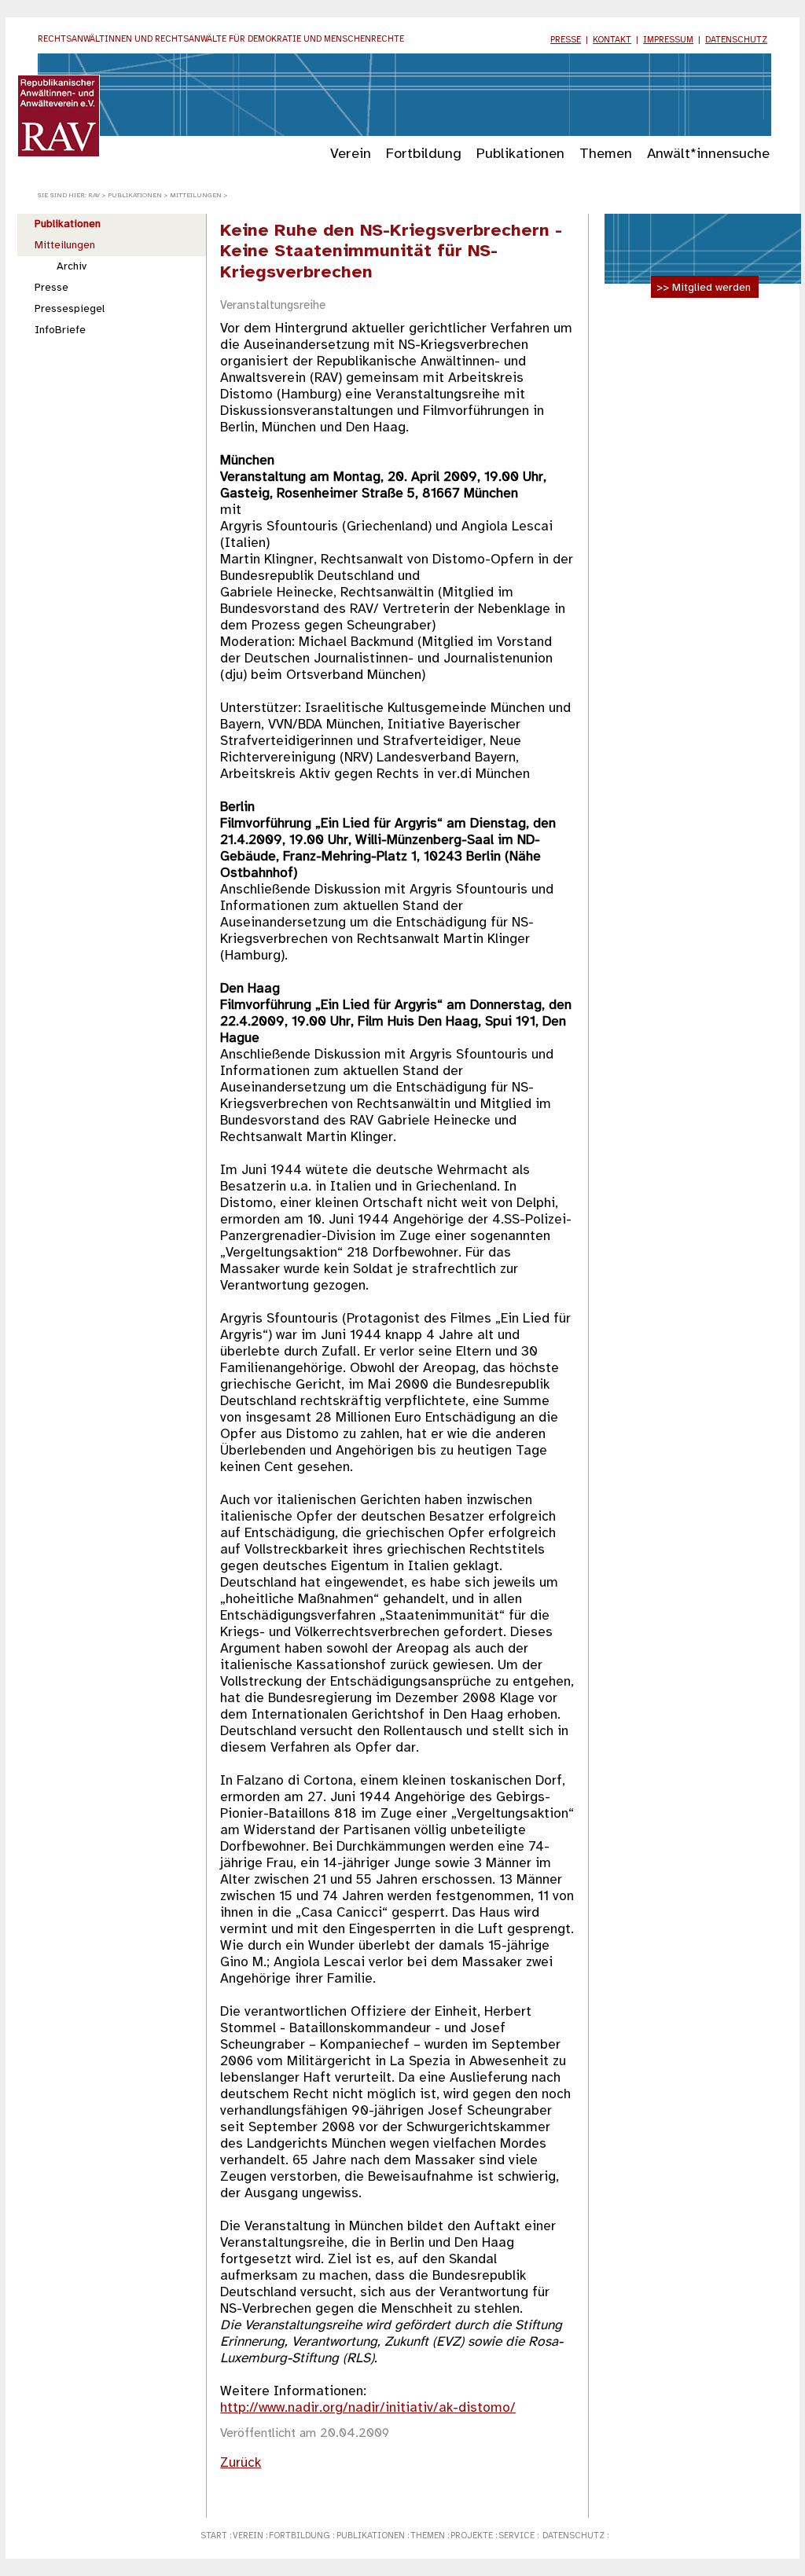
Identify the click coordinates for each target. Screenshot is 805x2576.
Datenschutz (736, 40)
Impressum (668, 40)
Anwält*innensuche (708, 154)
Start (214, 2536)
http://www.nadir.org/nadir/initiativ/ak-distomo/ (368, 2408)
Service (516, 2536)
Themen (606, 154)
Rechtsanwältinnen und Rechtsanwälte (221, 39)
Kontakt (612, 40)
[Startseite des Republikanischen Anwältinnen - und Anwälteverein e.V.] (59, 153)
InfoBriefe (60, 330)
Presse (566, 40)
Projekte (472, 2536)
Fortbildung (424, 154)
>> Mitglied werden (704, 288)
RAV (94, 195)
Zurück (241, 2463)
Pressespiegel (70, 309)
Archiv (72, 266)
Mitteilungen (196, 195)
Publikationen (520, 154)
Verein (351, 154)
